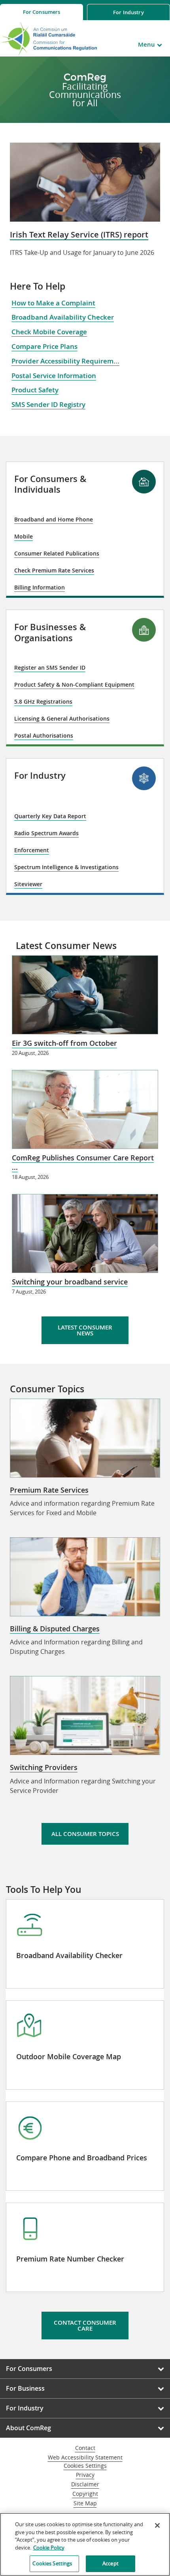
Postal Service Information (54, 376)
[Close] (157, 2525)
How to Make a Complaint (53, 303)
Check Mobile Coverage (49, 332)
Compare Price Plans (44, 346)
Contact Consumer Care (85, 2326)
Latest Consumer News (85, 1330)
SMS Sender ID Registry (48, 404)
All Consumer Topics (85, 1834)
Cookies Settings (85, 2466)
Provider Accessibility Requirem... (65, 361)
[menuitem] (42, 12)
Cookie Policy (49, 2548)
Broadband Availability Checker (63, 317)
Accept (110, 2563)
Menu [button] (146, 44)
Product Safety (35, 390)
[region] (85, 2544)
